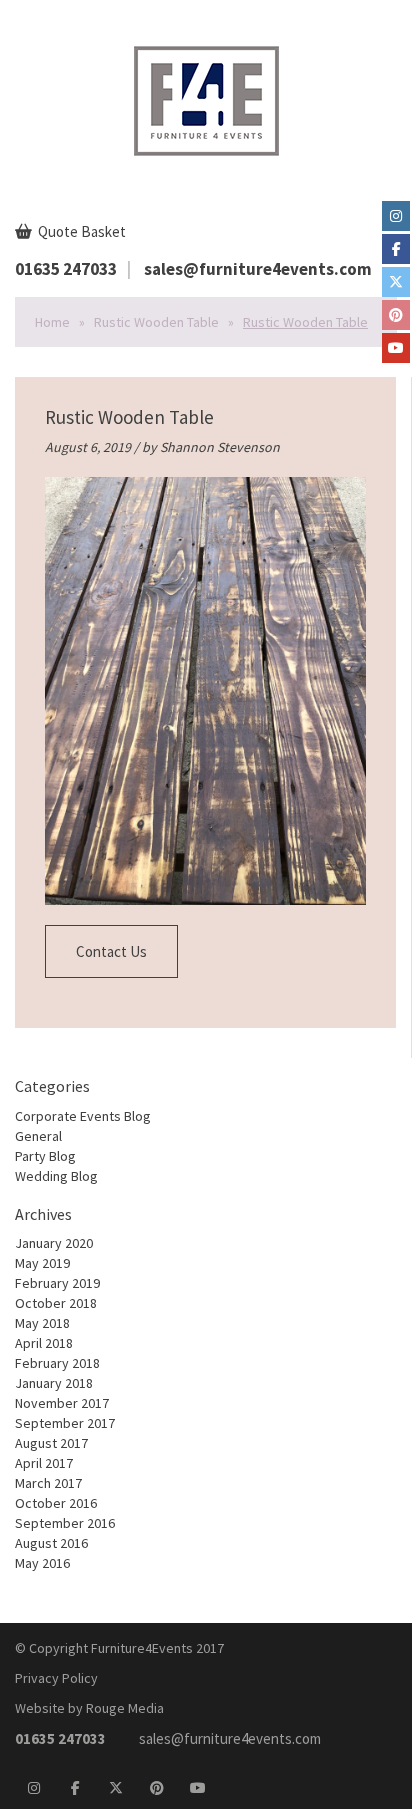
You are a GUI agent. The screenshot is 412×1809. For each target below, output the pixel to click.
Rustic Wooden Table (156, 322)
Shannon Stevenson (220, 447)
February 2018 (57, 1363)
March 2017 (48, 1483)
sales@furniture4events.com (258, 269)
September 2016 (65, 1523)
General (38, 1136)
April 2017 (44, 1463)
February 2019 (57, 1283)
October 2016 (56, 1503)
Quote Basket (80, 231)
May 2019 (42, 1263)
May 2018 (42, 1323)
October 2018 (56, 1303)
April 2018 (44, 1343)
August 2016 (51, 1543)
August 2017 (51, 1443)
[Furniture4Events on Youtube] (396, 348)
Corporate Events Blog (83, 1116)
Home (52, 322)
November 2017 (62, 1403)
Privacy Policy (56, 1678)
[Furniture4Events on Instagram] (396, 216)
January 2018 (54, 1383)
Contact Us (111, 951)
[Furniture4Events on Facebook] (396, 249)
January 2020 (54, 1243)
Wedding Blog (56, 1176)
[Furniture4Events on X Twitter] (396, 282)
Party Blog (45, 1156)
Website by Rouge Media (89, 1708)
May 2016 (42, 1563)
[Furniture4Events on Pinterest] (396, 315)
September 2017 (65, 1423)
